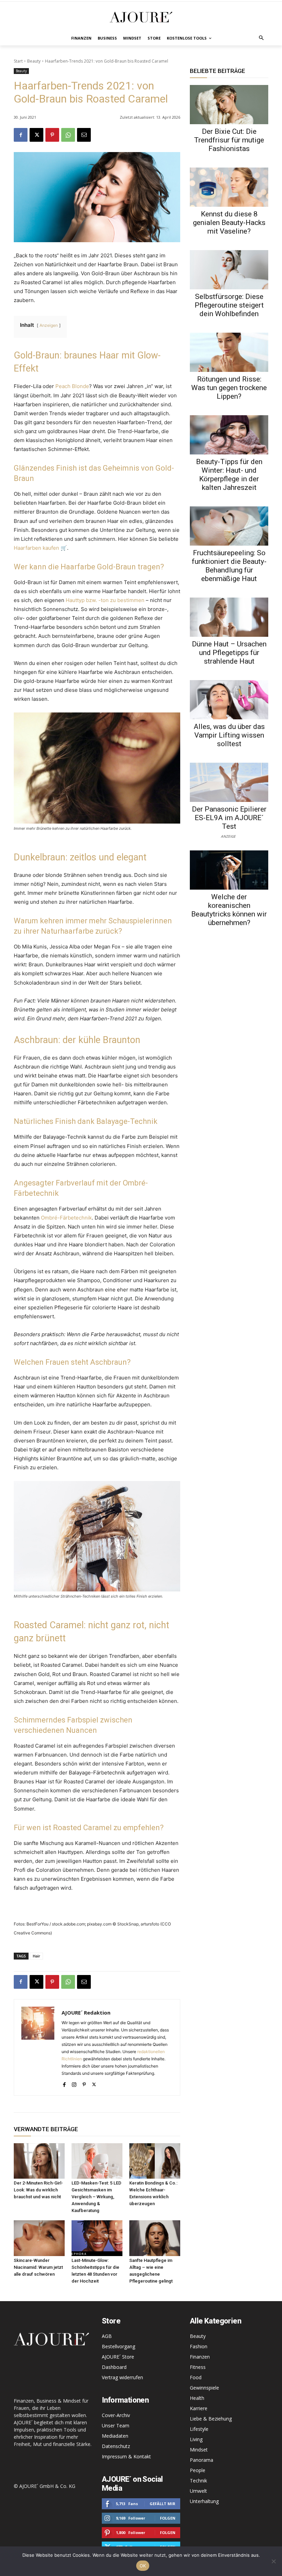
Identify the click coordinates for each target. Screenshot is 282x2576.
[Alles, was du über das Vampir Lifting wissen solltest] (229, 700)
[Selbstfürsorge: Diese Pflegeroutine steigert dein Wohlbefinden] (229, 270)
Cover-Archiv (116, 2415)
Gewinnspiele (204, 2388)
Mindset (199, 2450)
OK (143, 2566)
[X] (36, 135)
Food (196, 2377)
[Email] (84, 135)
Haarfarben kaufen (36, 548)
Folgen (168, 2518)
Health (197, 2398)
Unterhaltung (204, 2501)
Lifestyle (199, 2429)
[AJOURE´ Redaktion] (38, 2047)
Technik (198, 2481)
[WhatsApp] (68, 135)
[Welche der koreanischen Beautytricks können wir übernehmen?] (229, 870)
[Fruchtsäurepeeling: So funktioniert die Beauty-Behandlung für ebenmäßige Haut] (229, 526)
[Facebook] (21, 135)
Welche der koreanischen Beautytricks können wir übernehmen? (229, 910)
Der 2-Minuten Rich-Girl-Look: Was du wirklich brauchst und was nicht (38, 2190)
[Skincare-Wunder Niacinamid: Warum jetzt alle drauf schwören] (39, 2238)
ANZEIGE (228, 836)
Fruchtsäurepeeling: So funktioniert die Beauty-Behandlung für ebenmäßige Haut (229, 566)
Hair (36, 1956)
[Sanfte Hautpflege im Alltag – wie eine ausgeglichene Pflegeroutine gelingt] (155, 2238)
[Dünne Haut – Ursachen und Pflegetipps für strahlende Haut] (229, 617)
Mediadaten (115, 2436)
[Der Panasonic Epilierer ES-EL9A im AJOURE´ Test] (229, 782)
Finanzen (200, 2357)
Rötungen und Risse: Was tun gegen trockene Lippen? (229, 388)
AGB (107, 2336)
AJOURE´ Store (118, 2357)
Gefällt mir (162, 2504)
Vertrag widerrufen (122, 2377)
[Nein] (273, 2561)
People (198, 2470)
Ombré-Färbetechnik (66, 1218)
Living (196, 2439)
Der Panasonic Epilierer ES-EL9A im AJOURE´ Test (229, 818)
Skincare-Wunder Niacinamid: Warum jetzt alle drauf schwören (38, 2267)
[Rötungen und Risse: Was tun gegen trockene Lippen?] (229, 352)
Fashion (199, 2346)
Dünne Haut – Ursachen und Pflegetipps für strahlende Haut (229, 653)
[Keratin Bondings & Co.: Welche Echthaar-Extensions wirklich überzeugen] (155, 2161)
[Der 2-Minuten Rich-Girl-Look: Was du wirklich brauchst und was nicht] (39, 2161)
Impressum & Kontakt (126, 2456)
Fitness (198, 2367)
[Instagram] (74, 2083)
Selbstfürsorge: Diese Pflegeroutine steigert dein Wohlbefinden (229, 305)
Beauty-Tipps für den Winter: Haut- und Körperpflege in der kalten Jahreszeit (229, 475)
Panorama (202, 2460)
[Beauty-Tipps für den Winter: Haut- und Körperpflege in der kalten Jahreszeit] (229, 435)
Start (18, 61)
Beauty (34, 61)
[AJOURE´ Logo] (141, 17)
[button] (262, 38)
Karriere (199, 2408)
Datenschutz (116, 2446)
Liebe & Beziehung (211, 2419)
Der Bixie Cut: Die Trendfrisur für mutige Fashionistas (229, 140)
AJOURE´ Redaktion (86, 2012)
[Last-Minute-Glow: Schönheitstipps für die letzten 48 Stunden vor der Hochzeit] (97, 2238)
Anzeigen (49, 325)
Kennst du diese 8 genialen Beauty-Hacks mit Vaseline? (229, 223)
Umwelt (198, 2491)
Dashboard (114, 2367)
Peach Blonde (72, 386)
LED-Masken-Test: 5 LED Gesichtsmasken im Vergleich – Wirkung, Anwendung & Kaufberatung (96, 2197)
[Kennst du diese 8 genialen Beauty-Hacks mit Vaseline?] (229, 187)
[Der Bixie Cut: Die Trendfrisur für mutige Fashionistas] (229, 105)
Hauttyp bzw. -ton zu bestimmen (105, 600)
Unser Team (116, 2425)
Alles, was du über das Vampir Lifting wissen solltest (229, 735)
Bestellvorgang (118, 2346)
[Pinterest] (52, 135)
